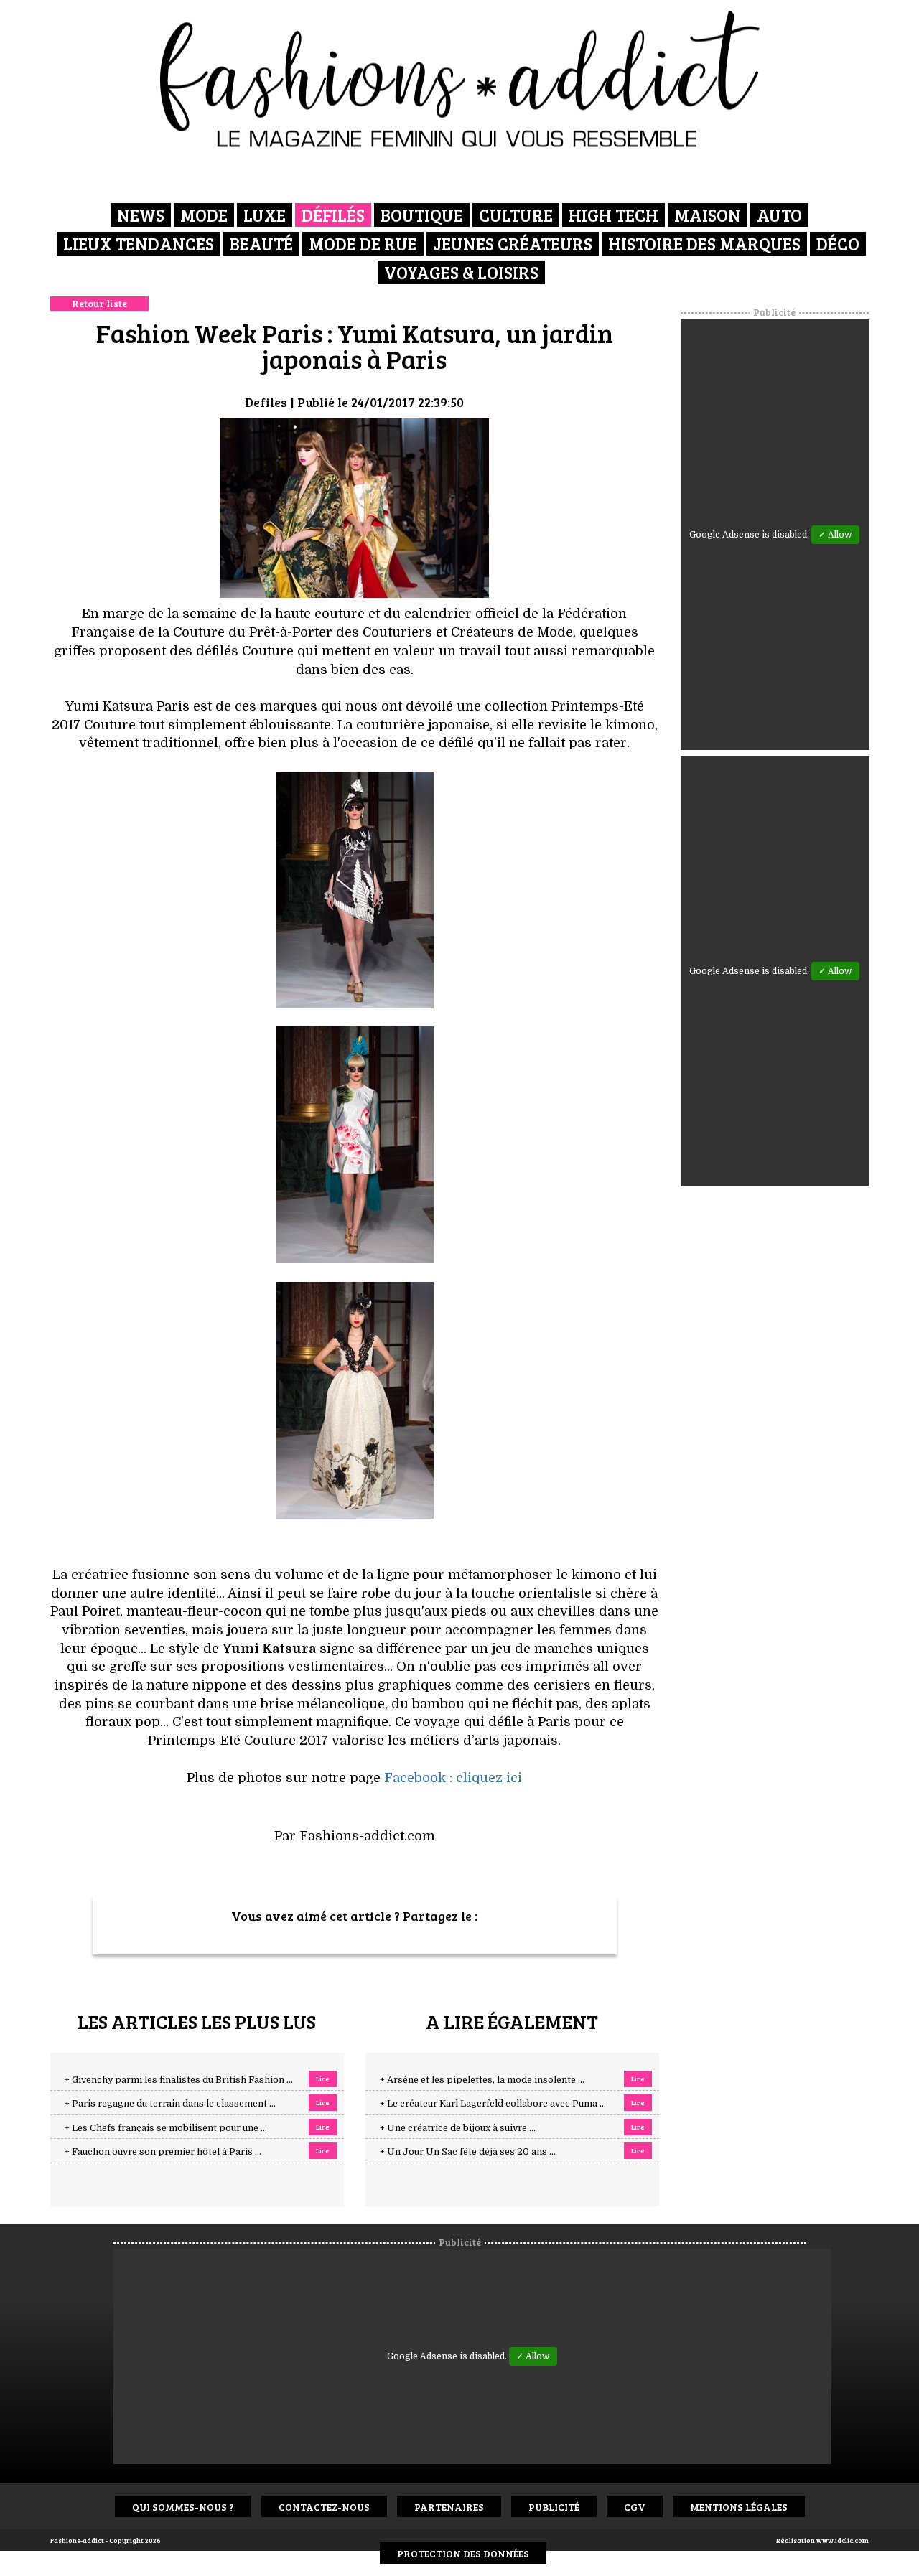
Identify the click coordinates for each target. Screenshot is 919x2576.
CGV (635, 2507)
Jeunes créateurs (513, 244)
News (141, 215)
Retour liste (99, 303)
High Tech (614, 215)
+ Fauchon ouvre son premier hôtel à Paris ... (163, 2152)
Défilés (333, 215)
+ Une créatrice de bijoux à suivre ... (458, 2128)
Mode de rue (363, 244)
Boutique (422, 215)
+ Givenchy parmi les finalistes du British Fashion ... (179, 2080)
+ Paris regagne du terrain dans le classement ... (170, 2104)
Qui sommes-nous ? (183, 2507)
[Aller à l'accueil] (460, 79)
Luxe (265, 215)
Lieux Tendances (139, 244)
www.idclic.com (843, 2540)
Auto (779, 215)
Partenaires (449, 2507)
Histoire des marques (704, 244)
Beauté (261, 244)
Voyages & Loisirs (461, 272)
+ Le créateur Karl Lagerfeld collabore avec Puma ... (493, 2104)
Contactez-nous (324, 2507)
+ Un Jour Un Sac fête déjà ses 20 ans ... (468, 2152)
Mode (204, 215)
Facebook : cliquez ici (453, 1778)
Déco (838, 244)
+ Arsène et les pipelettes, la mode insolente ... (482, 2080)
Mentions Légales (739, 2507)
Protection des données (463, 2553)
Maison (708, 215)
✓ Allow (835, 535)
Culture (516, 215)
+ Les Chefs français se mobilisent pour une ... (166, 2128)
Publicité (554, 2507)
